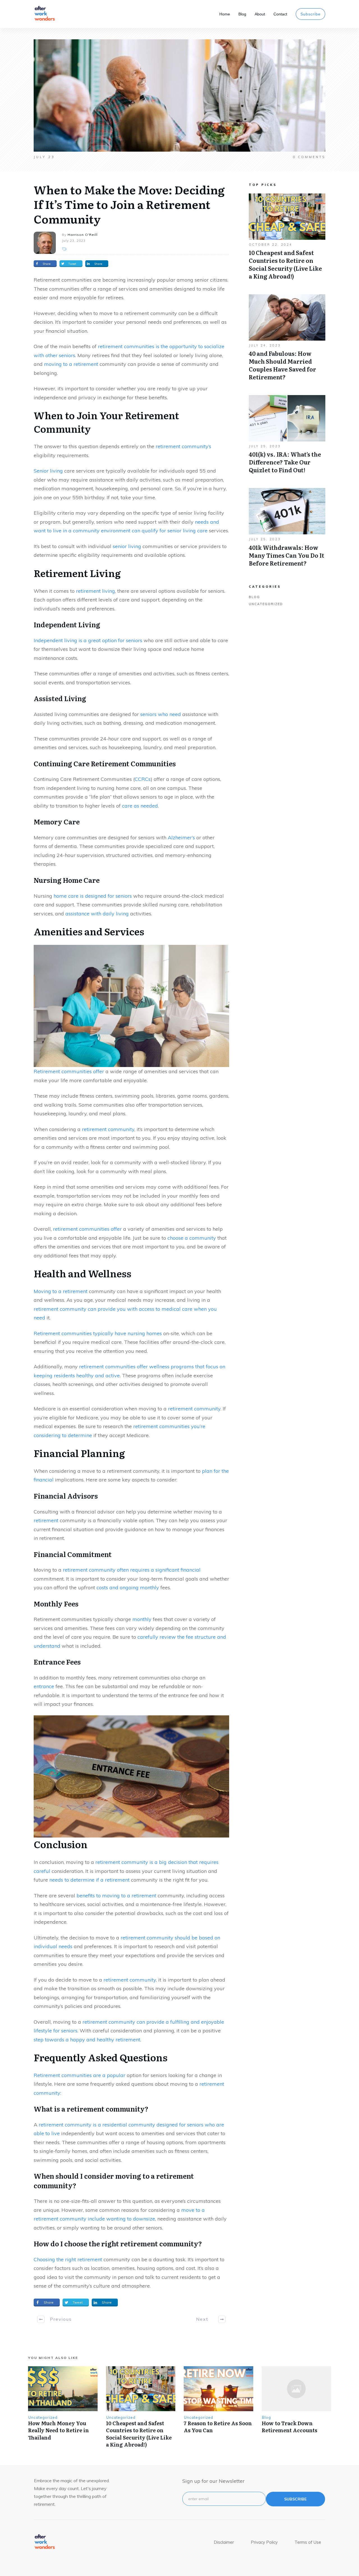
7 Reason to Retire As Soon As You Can (218, 2427)
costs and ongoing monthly (128, 1587)
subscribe (295, 2499)
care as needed (140, 806)
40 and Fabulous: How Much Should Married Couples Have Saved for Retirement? (287, 340)
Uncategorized (266, 604)
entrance (44, 1686)
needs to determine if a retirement (89, 1880)
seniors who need (161, 714)
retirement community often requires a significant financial (132, 1570)
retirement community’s (183, 446)
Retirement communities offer (69, 1071)
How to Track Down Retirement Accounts (289, 2427)
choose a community (192, 1238)
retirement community (108, 1129)
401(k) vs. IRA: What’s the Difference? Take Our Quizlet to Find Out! (287, 437)
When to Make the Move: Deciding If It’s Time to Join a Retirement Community (129, 204)
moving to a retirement (71, 364)
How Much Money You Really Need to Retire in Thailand (58, 2430)
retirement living (95, 591)
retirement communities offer (87, 1229)
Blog (254, 597)
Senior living (48, 471)
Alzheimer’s (181, 837)
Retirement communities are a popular (80, 2075)
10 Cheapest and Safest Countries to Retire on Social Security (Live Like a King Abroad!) (287, 240)
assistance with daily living (97, 914)
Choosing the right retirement (68, 2259)
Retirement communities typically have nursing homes (98, 1333)
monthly (142, 1619)
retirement (46, 1520)
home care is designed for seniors (93, 896)
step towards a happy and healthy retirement (87, 2040)
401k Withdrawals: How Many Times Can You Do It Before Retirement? (287, 530)
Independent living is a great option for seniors (88, 640)
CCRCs (143, 779)
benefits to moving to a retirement (116, 1895)
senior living (127, 546)
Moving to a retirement (61, 1291)
